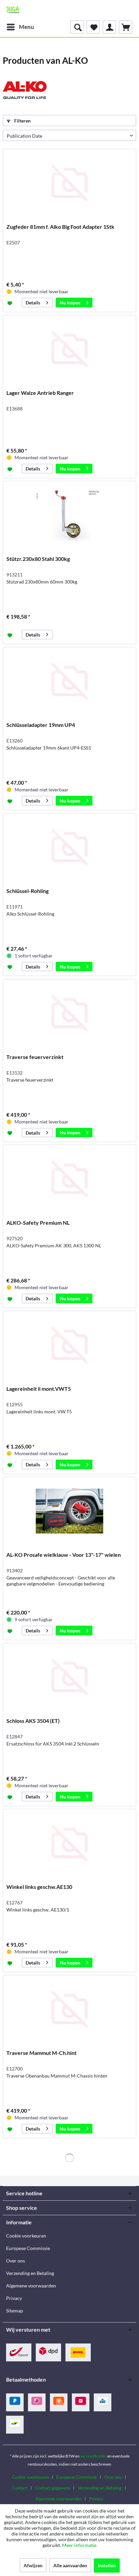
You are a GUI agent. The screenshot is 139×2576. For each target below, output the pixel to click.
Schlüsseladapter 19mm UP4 (41, 725)
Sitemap (15, 2311)
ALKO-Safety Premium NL (38, 1223)
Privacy (14, 2298)
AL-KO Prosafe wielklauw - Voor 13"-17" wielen (64, 1555)
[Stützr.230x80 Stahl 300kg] (69, 515)
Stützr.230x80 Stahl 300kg (38, 559)
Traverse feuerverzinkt (35, 1057)
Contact (20, 2488)
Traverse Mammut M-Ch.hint (41, 2053)
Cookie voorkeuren (26, 2236)
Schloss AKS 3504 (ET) (33, 1721)
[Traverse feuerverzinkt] (69, 1013)
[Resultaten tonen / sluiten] (77, 27)
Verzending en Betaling (30, 2273)
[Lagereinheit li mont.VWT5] (69, 1345)
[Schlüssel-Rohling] (69, 847)
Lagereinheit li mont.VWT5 (39, 1389)
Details (33, 303)
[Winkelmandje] (126, 27)
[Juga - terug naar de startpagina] (13, 10)
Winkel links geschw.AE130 (39, 1887)
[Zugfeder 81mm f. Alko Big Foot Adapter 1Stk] (69, 183)
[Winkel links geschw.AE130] (69, 1843)
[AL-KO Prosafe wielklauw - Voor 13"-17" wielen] (69, 1511)
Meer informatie (79, 2545)
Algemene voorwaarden (31, 2286)
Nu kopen (70, 303)
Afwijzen (33, 2565)
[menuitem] (20, 27)
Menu (26, 27)
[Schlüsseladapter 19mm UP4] (69, 681)
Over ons (16, 2261)
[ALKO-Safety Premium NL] (69, 1179)
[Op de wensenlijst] (11, 303)
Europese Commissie (28, 2248)
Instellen (107, 2565)
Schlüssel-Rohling (27, 891)
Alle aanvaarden (70, 2565)
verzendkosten (93, 2456)
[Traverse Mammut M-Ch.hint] (69, 2009)
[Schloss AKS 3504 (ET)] (69, 1677)
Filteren (22, 121)
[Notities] (93, 27)
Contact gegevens (53, 2488)
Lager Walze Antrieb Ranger (40, 393)
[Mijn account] (109, 27)
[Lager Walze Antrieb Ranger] (69, 349)
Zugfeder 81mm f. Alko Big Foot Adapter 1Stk (60, 227)
